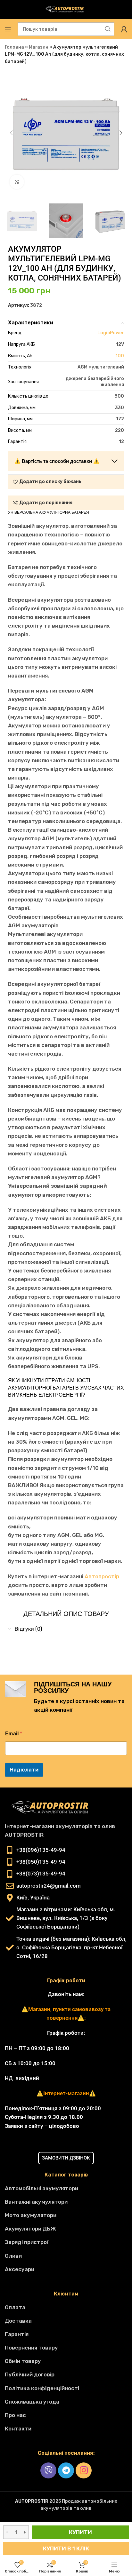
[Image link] (53, 1807)
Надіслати (24, 1770)
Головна (14, 47)
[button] (11, 133)
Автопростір (102, 1576)
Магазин (39, 47)
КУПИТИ (80, 2532)
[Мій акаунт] (124, 29)
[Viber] (48, 2470)
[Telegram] (66, 2470)
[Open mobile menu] (8, 29)
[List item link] (66, 2188)
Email (14, 1734)
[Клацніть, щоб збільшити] (17, 182)
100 (120, 356)
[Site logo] (66, 9)
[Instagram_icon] (84, 2470)
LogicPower (111, 333)
